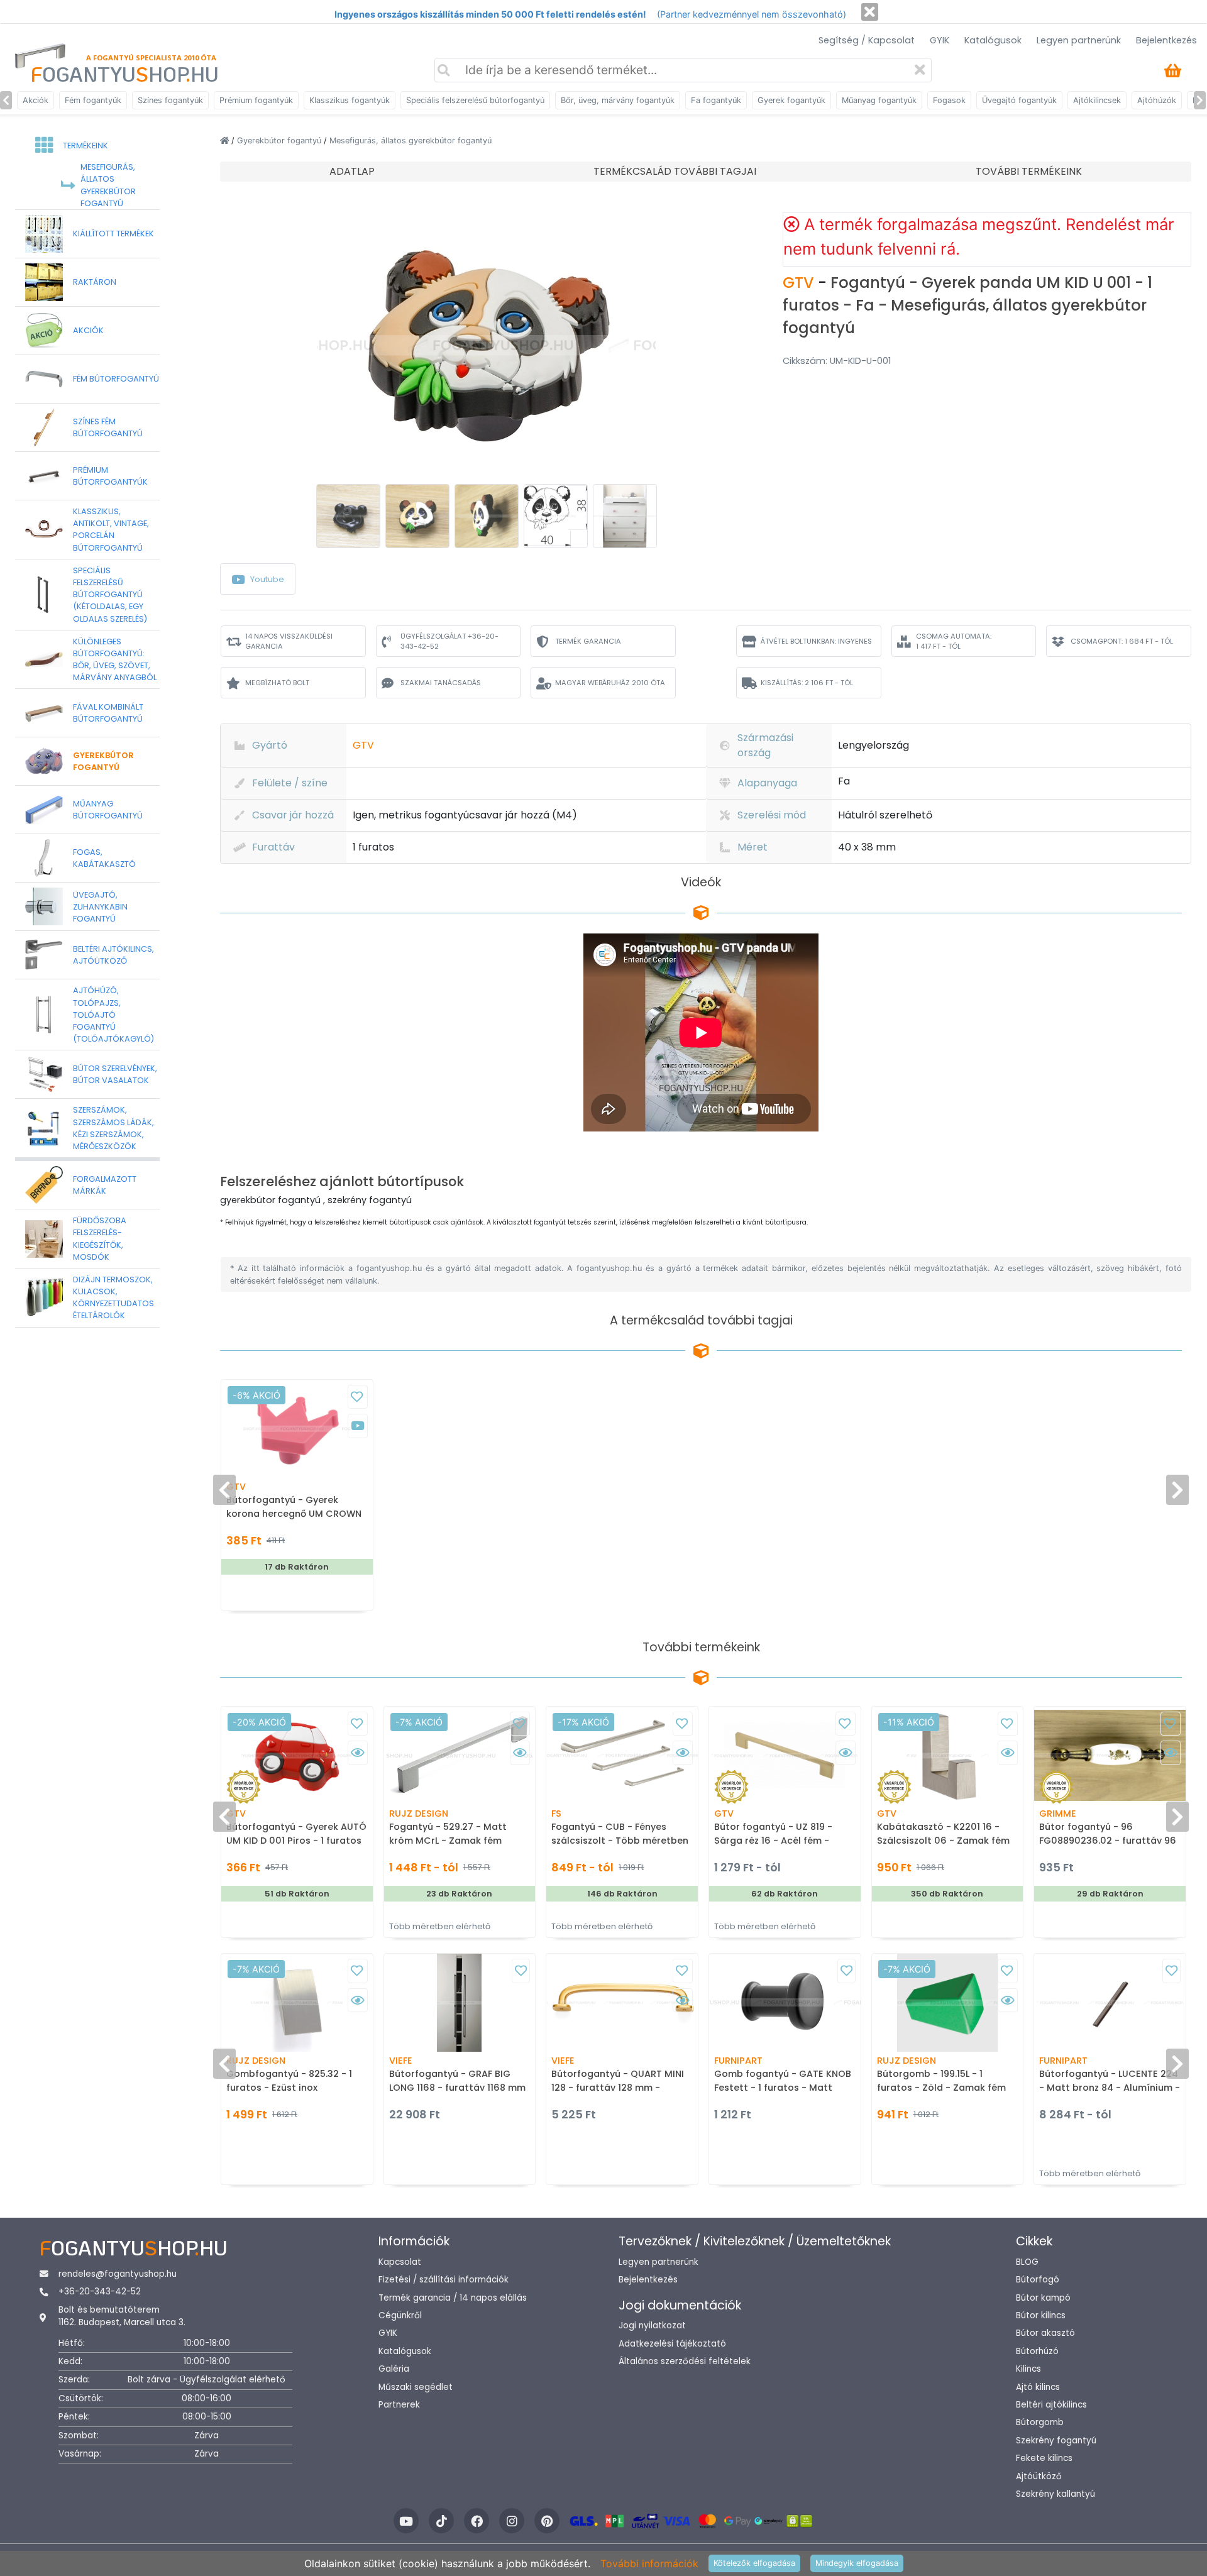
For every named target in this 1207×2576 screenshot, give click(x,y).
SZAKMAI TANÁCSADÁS (441, 683)
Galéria (394, 2369)
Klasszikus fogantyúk (350, 100)
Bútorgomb (1040, 2422)
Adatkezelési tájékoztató (672, 2344)
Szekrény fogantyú (1056, 2441)
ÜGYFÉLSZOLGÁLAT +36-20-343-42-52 (449, 641)
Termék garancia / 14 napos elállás (453, 2298)
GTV (800, 283)
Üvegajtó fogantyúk (1019, 100)
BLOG (1027, 2262)
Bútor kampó (1043, 2298)
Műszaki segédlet (416, 2387)
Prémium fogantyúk (256, 100)
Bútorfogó (1038, 2280)
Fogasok (949, 100)
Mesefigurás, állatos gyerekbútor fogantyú (411, 140)
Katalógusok (993, 40)
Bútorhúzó (1037, 2351)
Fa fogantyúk (716, 100)
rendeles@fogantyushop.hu (118, 2274)
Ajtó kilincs (1038, 2387)
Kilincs (1028, 2369)
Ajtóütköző (1039, 2476)
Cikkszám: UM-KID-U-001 (837, 361)
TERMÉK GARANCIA (588, 641)
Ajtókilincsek (1097, 100)
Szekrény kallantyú (1055, 2494)
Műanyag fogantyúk (879, 100)
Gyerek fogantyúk (791, 100)
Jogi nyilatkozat (652, 2326)
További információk (649, 2563)
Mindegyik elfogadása (857, 2563)
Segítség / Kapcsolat (867, 40)
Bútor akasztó (1045, 2333)
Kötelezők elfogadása (754, 2563)
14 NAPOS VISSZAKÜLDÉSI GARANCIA (289, 641)
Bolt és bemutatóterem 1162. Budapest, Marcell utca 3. (122, 2316)
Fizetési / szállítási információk (444, 2280)
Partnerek (399, 2405)
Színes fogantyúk (170, 100)
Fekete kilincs (1044, 2458)
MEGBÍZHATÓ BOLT (277, 683)
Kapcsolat (400, 2262)
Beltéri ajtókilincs (1051, 2405)
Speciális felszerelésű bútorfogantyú (475, 100)
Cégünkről (400, 2315)
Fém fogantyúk (93, 100)
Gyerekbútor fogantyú (280, 140)
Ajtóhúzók (1157, 100)
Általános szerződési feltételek (685, 2361)
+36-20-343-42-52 (100, 2292)
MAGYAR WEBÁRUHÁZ (610, 683)
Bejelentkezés (1166, 40)
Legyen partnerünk (1079, 40)
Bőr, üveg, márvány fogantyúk (618, 100)
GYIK (940, 40)
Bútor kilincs (1041, 2315)
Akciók (36, 100)
